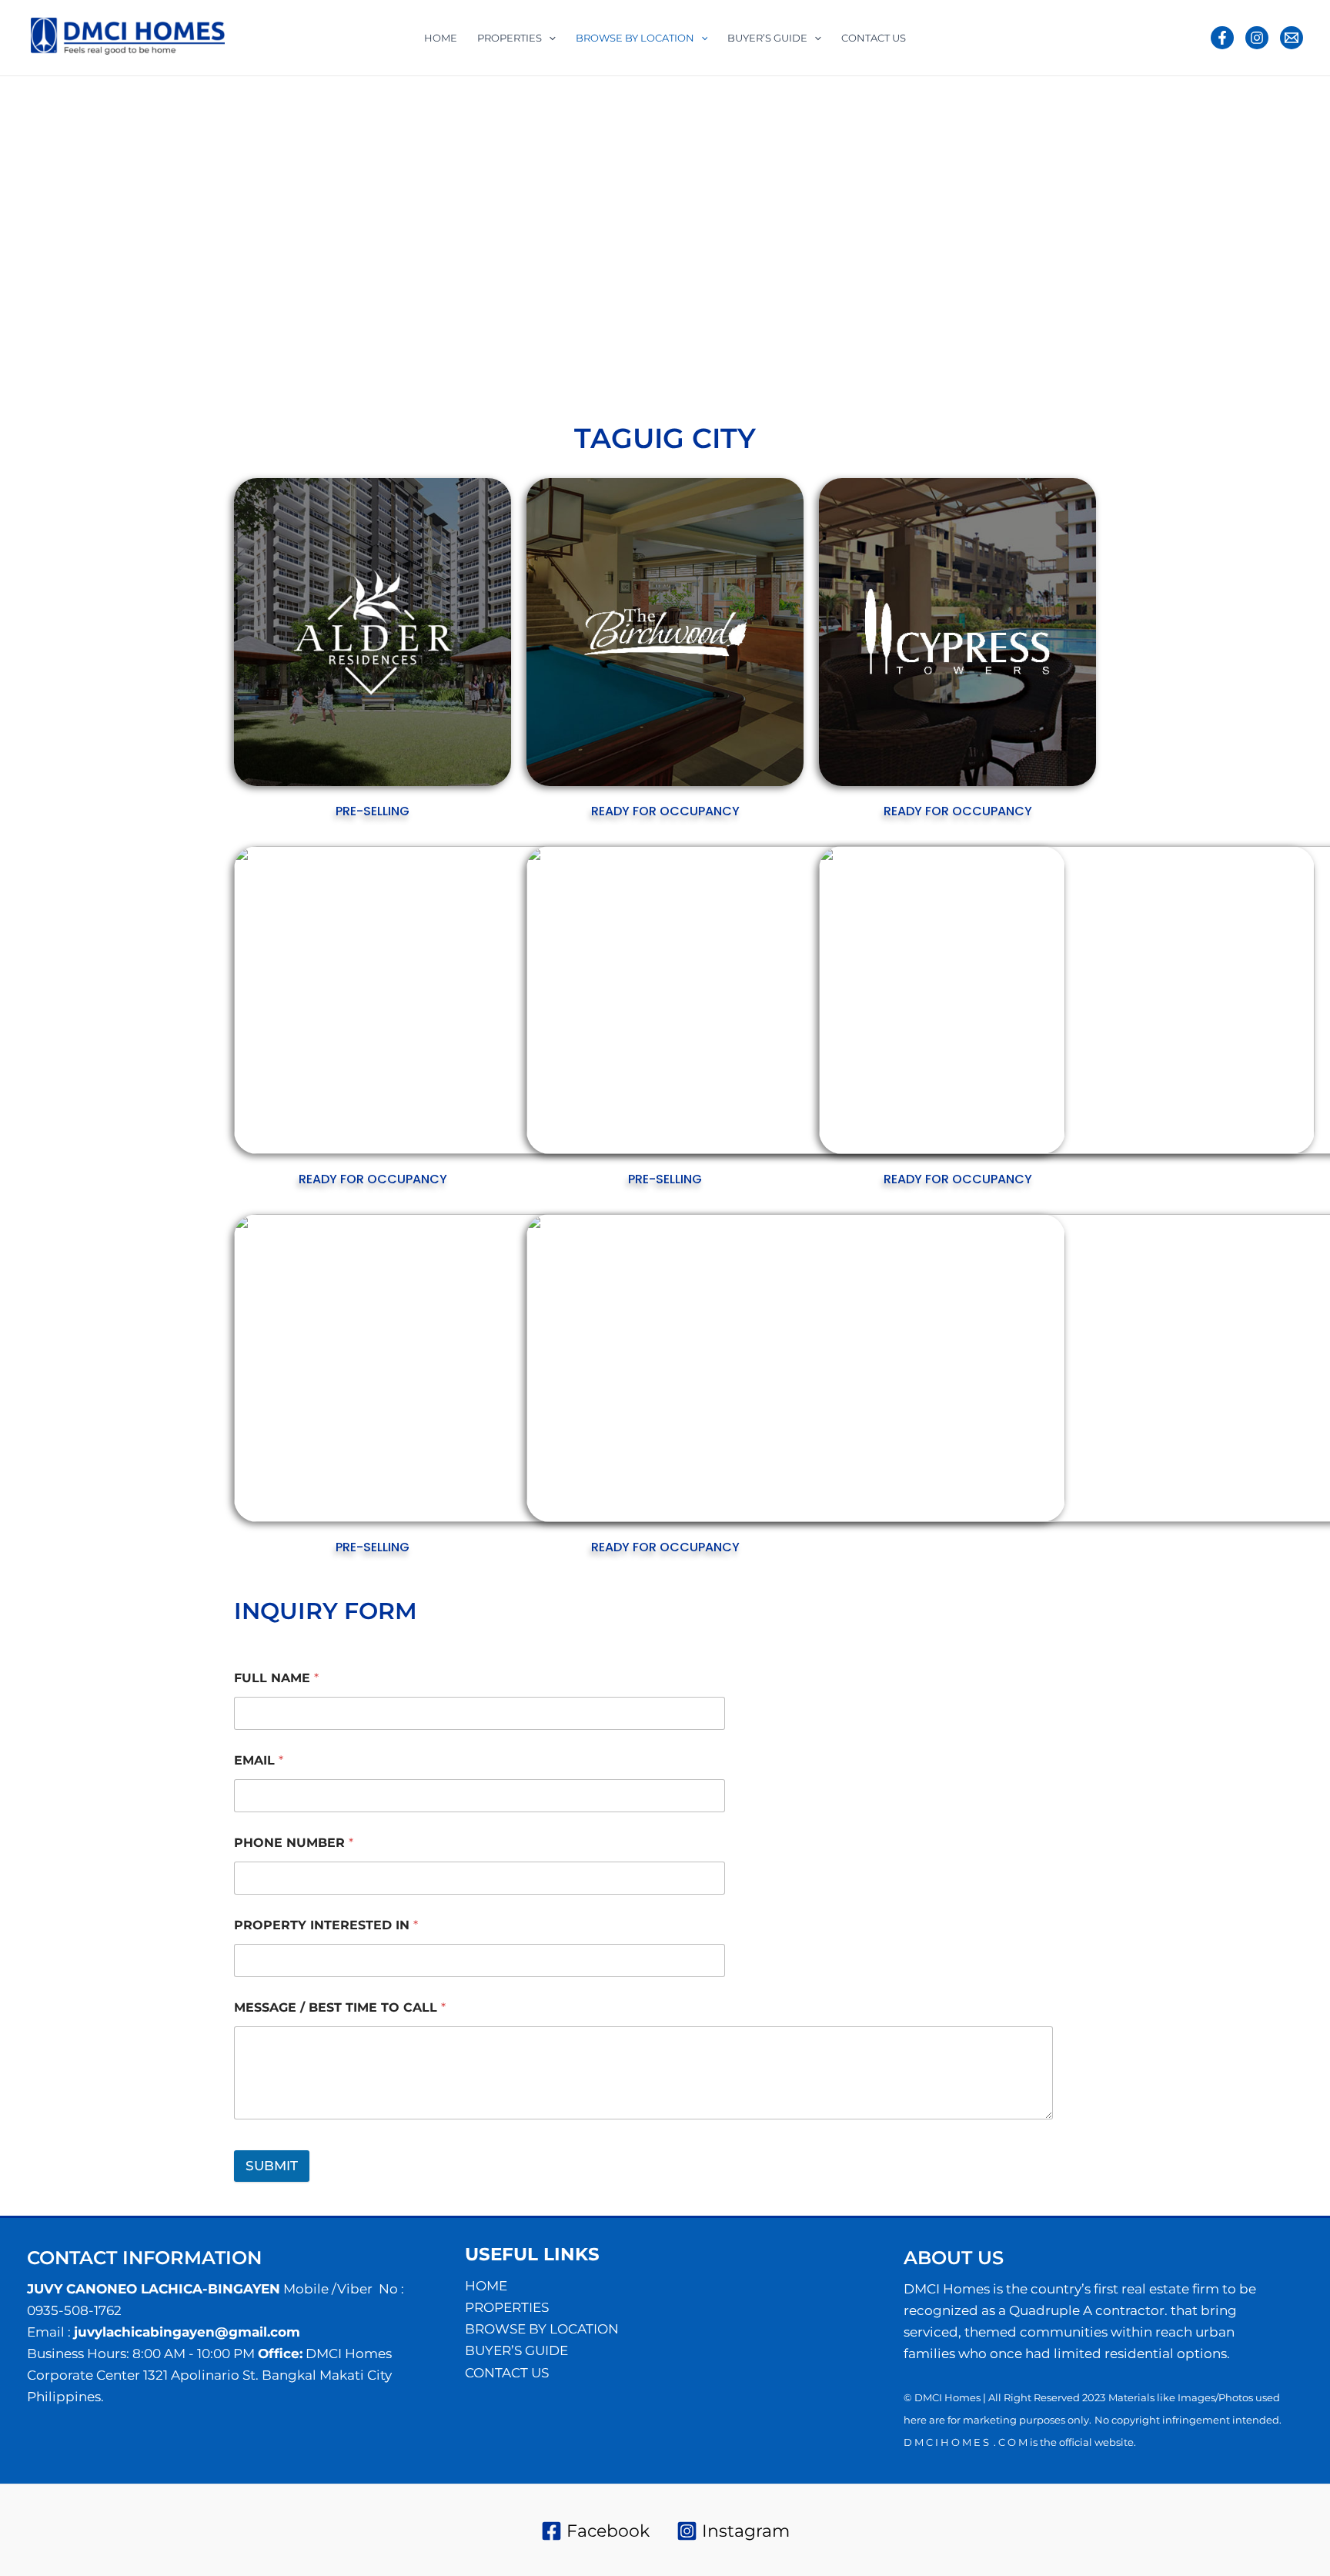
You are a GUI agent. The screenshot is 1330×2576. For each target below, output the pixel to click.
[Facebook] (1222, 38)
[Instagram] (1257, 38)
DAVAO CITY (712, 279)
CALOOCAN (588, 279)
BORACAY (520, 279)
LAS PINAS (841, 279)
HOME (441, 38)
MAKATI (902, 279)
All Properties (291, 279)
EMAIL (259, 1760)
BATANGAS (369, 279)
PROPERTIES (510, 38)
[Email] (1292, 38)
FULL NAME (276, 1678)
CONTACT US (874, 38)
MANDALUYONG (978, 279)
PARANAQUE (595, 299)
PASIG (701, 299)
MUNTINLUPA (512, 299)
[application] (549, 38)
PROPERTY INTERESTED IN (326, 1925)
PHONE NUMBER (294, 1843)
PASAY (657, 299)
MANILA (1055, 279)
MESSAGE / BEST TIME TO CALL (340, 2007)
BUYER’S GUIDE (767, 38)
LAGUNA (779, 279)
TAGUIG (834, 299)
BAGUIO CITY (446, 279)
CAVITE (649, 279)
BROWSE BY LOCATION (635, 38)
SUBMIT (272, 2166)
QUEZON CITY (765, 299)
